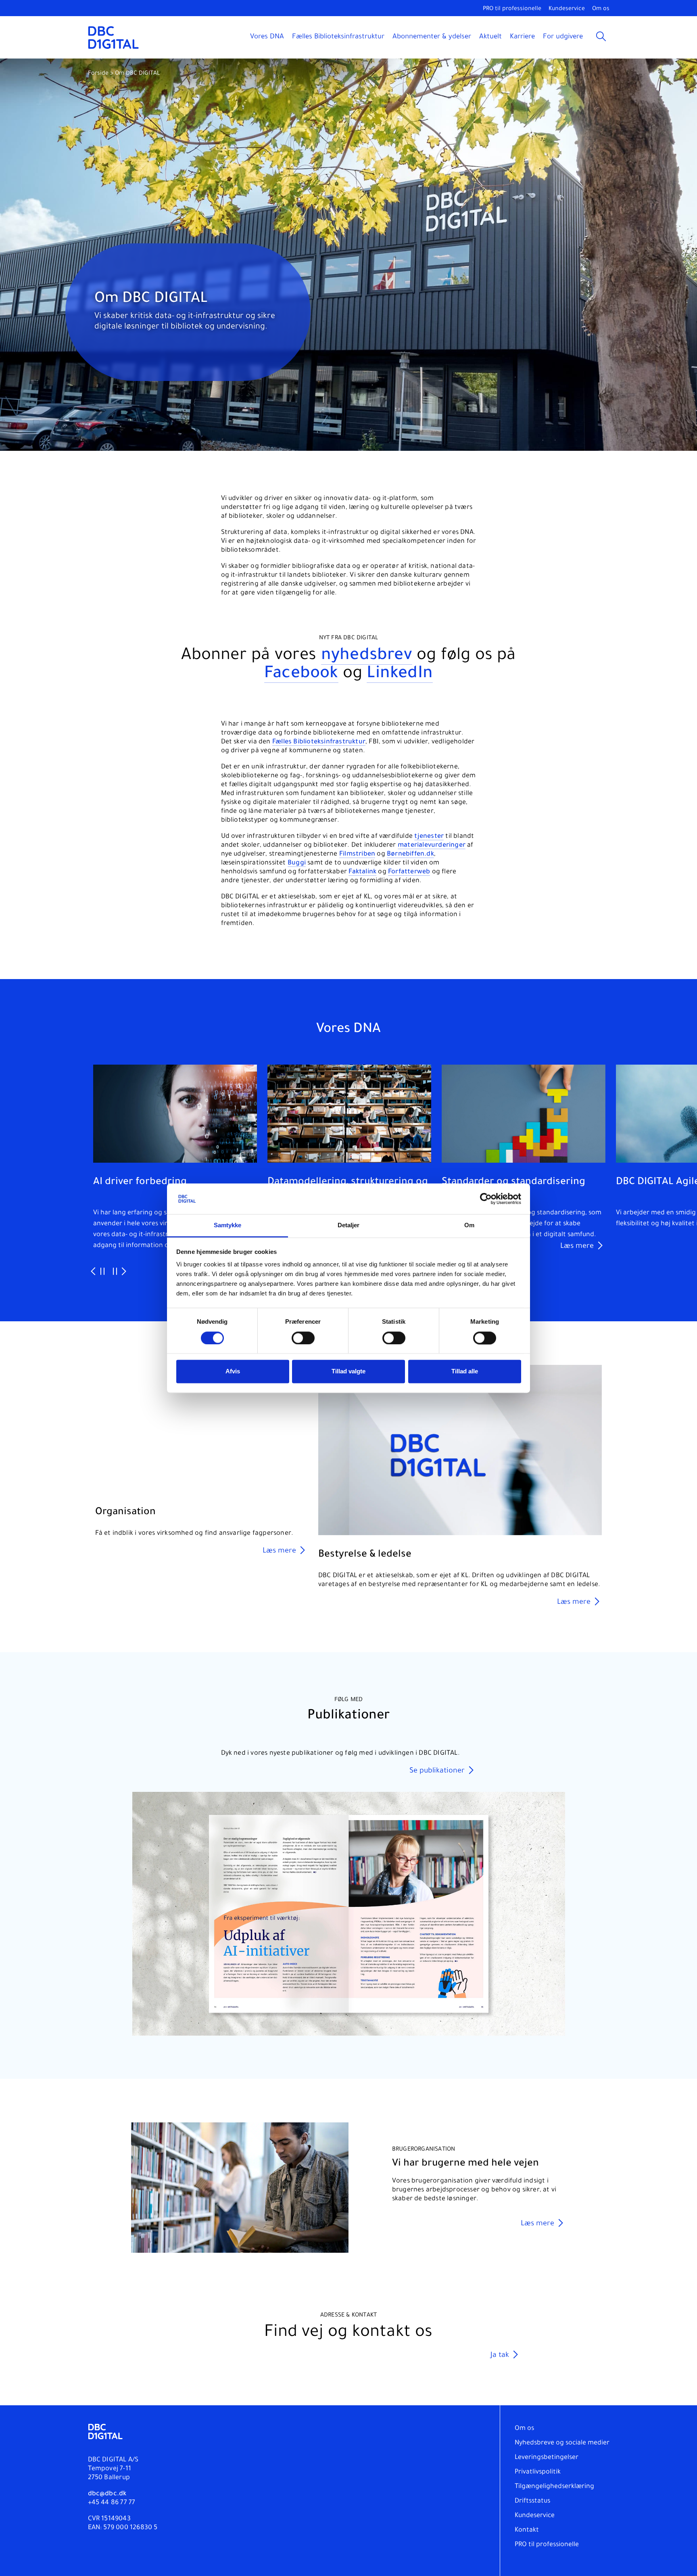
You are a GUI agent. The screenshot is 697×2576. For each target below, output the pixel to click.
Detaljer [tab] (349, 1225)
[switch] (303, 1338)
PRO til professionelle (512, 9)
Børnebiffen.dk (410, 854)
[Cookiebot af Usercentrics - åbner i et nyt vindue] (486, 1199)
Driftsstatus (532, 2501)
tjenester (429, 837)
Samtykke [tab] (228, 1225)
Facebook (301, 675)
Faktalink (362, 872)
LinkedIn (400, 675)
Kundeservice (567, 9)
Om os (601, 9)
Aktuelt (490, 37)
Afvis (233, 1372)
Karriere (522, 37)
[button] (554, 1803)
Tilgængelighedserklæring (554, 2487)
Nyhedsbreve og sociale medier (562, 2443)
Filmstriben (357, 854)
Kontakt (527, 2530)
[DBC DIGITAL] (114, 37)
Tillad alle (465, 1372)
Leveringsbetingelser (547, 2458)
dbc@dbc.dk (107, 2494)
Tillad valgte (348, 1372)
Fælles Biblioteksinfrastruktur (338, 37)
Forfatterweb (409, 872)
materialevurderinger (432, 845)
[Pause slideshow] (102, 1272)
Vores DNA (267, 37)
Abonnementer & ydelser (432, 37)
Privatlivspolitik (538, 2472)
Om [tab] (469, 1225)
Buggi (297, 863)
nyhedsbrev (367, 656)
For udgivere (563, 37)
